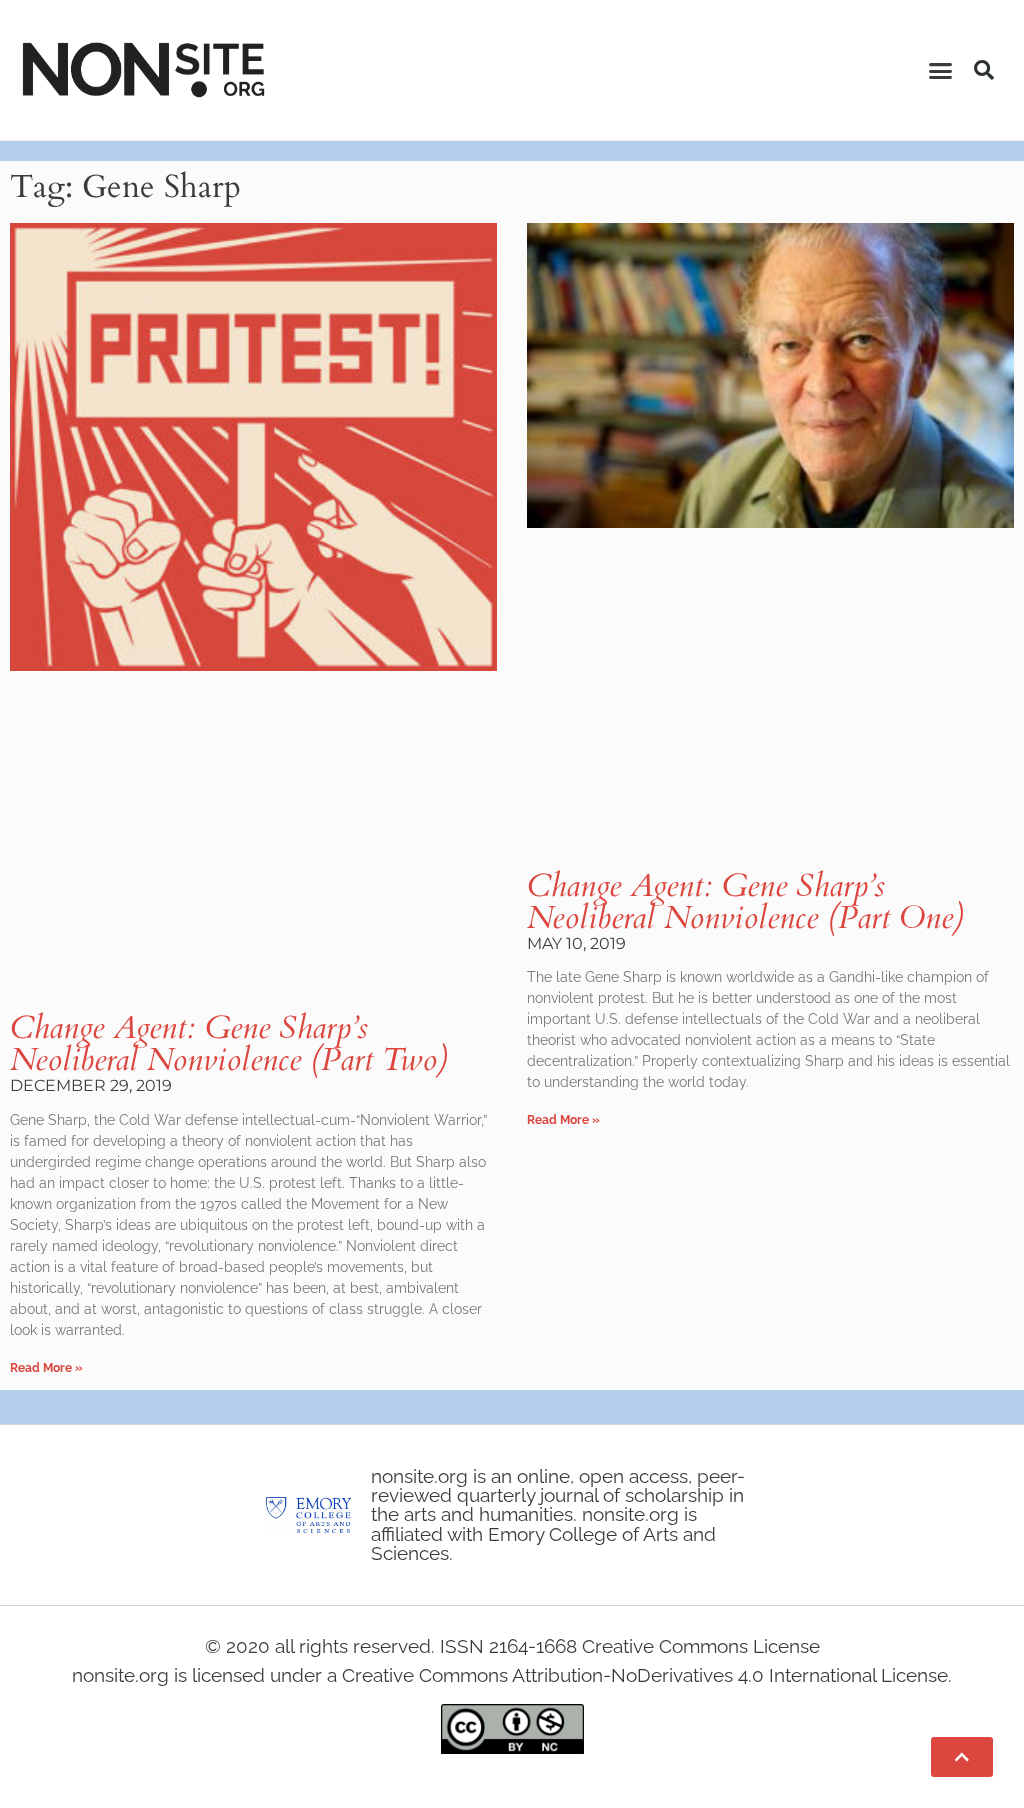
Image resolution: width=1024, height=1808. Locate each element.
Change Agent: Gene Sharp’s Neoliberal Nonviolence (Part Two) (229, 1044)
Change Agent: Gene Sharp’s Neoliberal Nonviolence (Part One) (745, 902)
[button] (941, 70)
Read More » (46, 1368)
